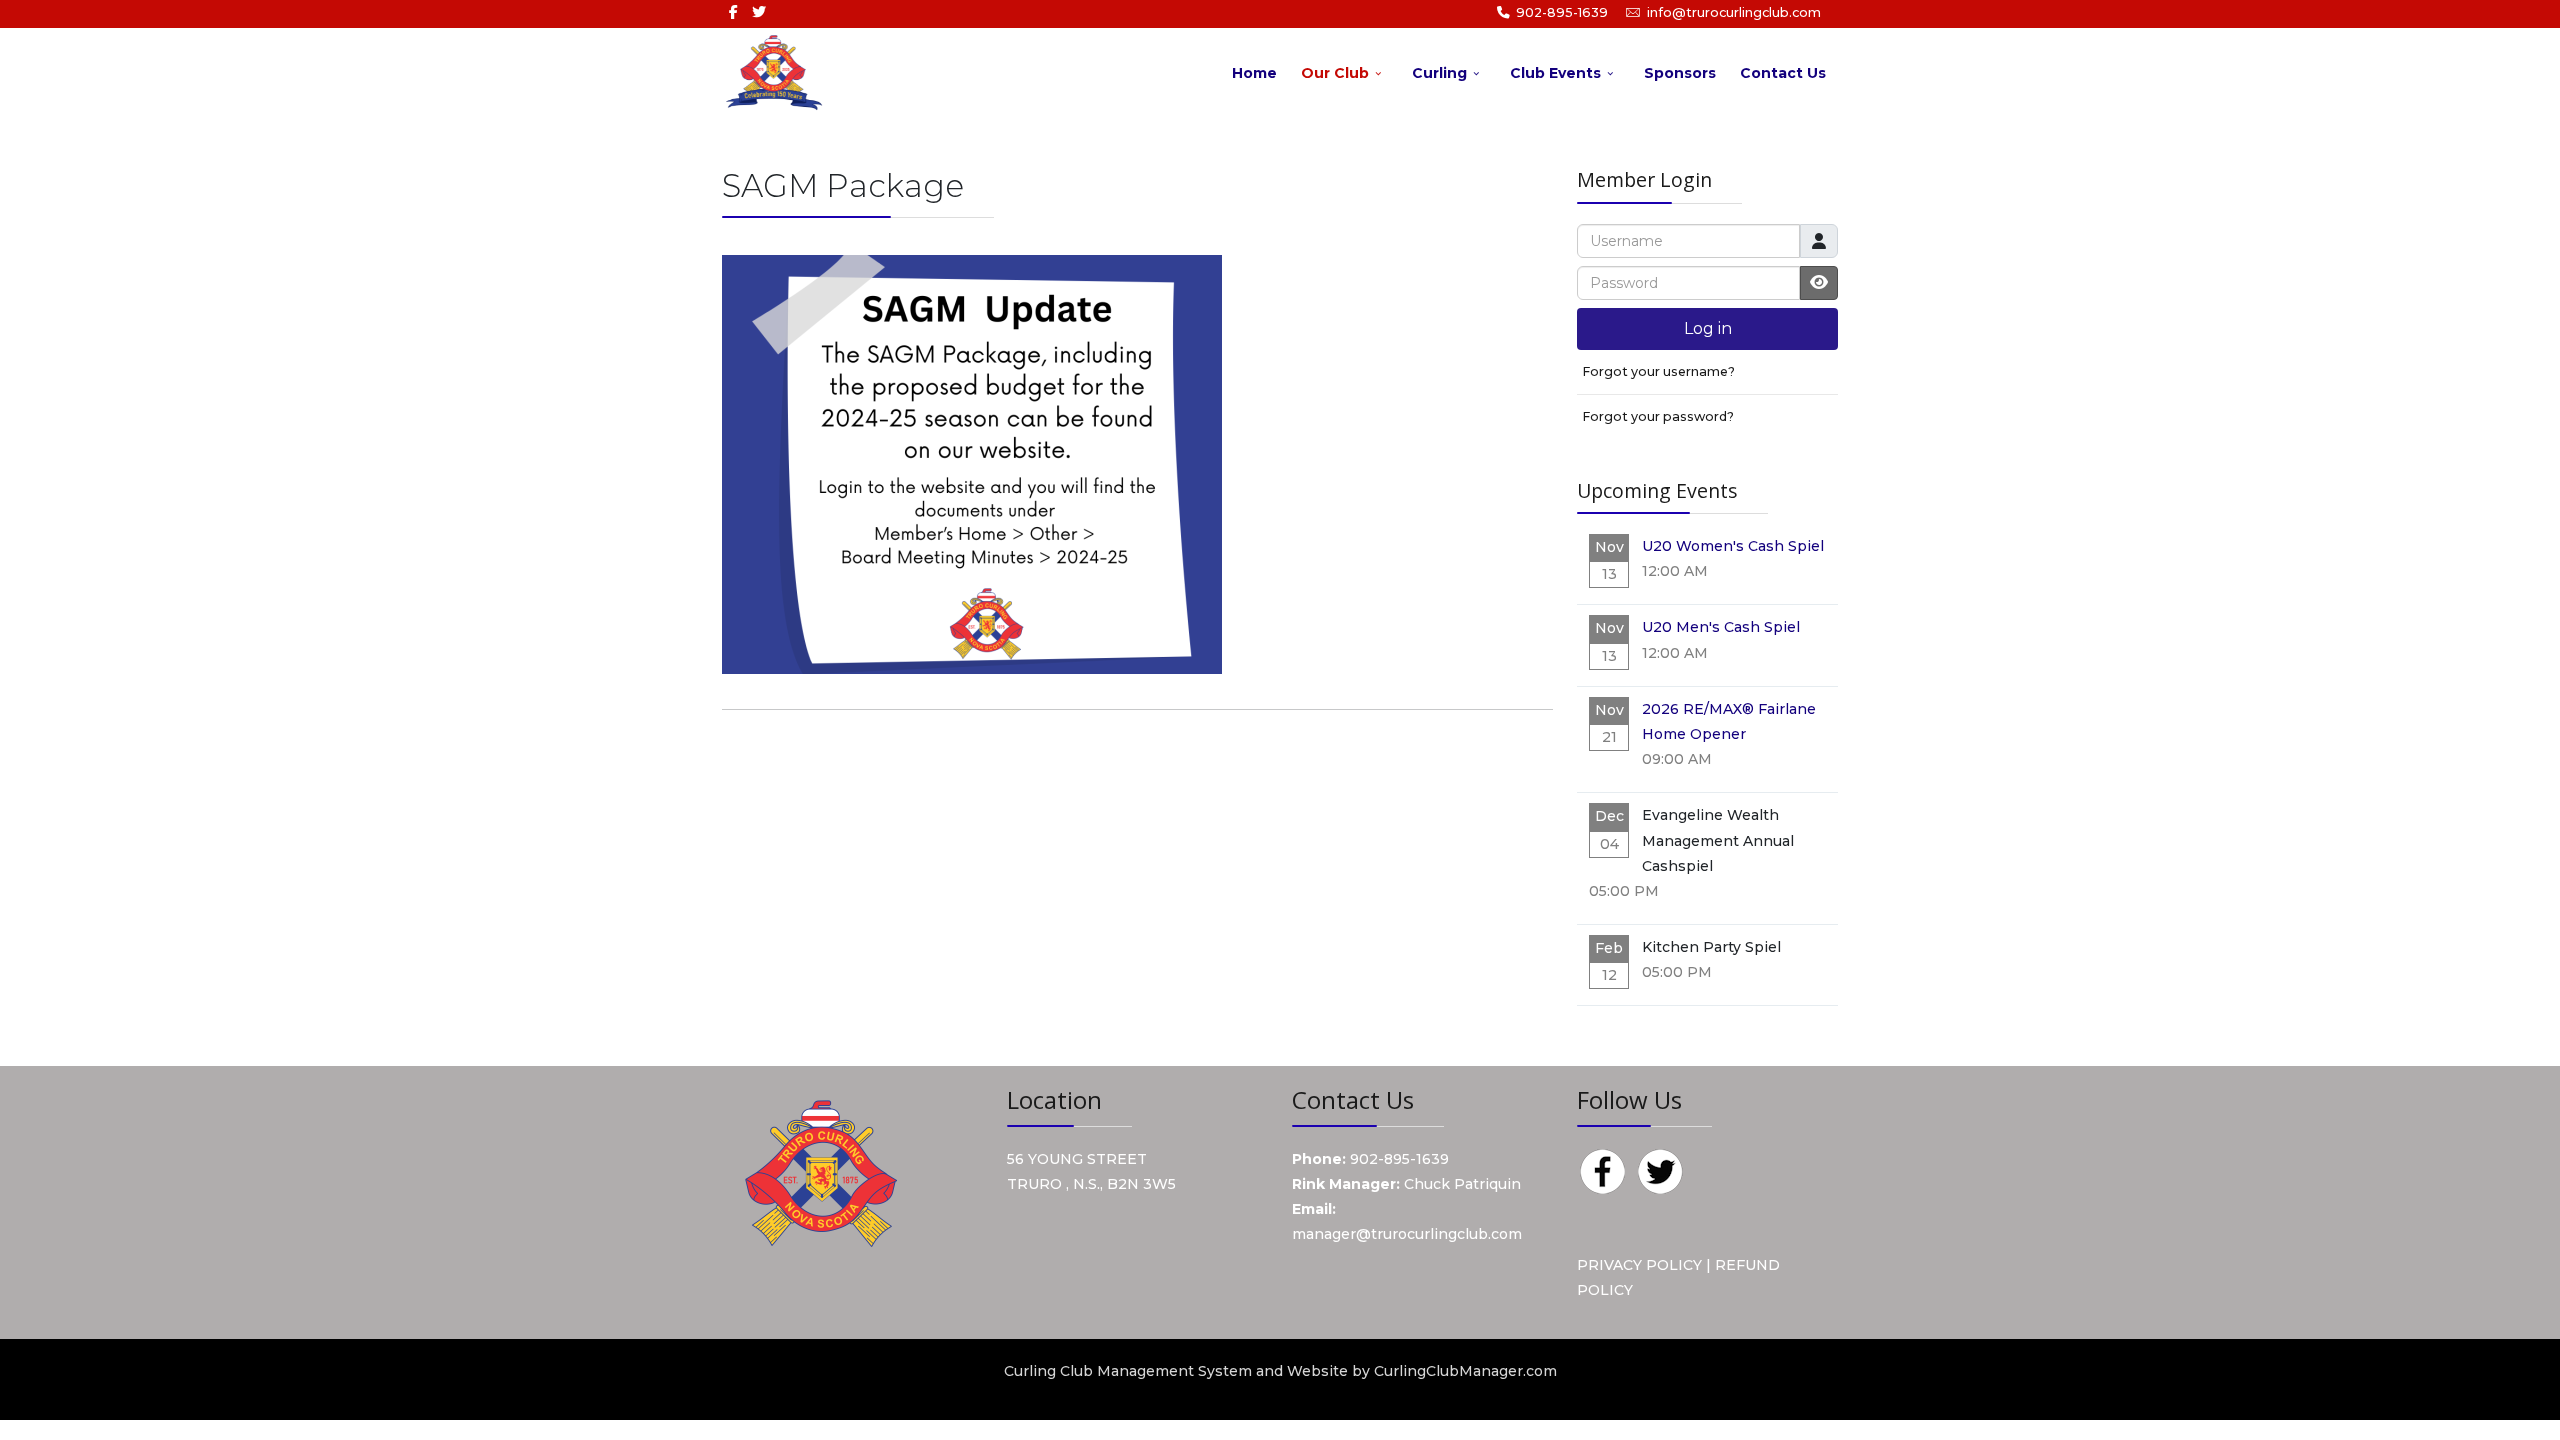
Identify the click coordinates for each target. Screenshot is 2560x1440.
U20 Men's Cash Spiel (1721, 627)
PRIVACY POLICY (1639, 1265)
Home (1254, 73)
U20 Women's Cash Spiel (1733, 546)
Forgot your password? (1658, 416)
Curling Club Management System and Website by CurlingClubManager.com (1280, 1371)
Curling (1439, 73)
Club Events (1555, 73)
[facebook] (733, 12)
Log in (1708, 328)
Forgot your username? (1658, 371)
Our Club (1335, 73)
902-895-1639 (1562, 12)
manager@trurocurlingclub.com (1407, 1234)
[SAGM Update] (972, 464)
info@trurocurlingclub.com (1734, 12)
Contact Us (1783, 73)
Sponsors (1680, 73)
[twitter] (759, 12)
